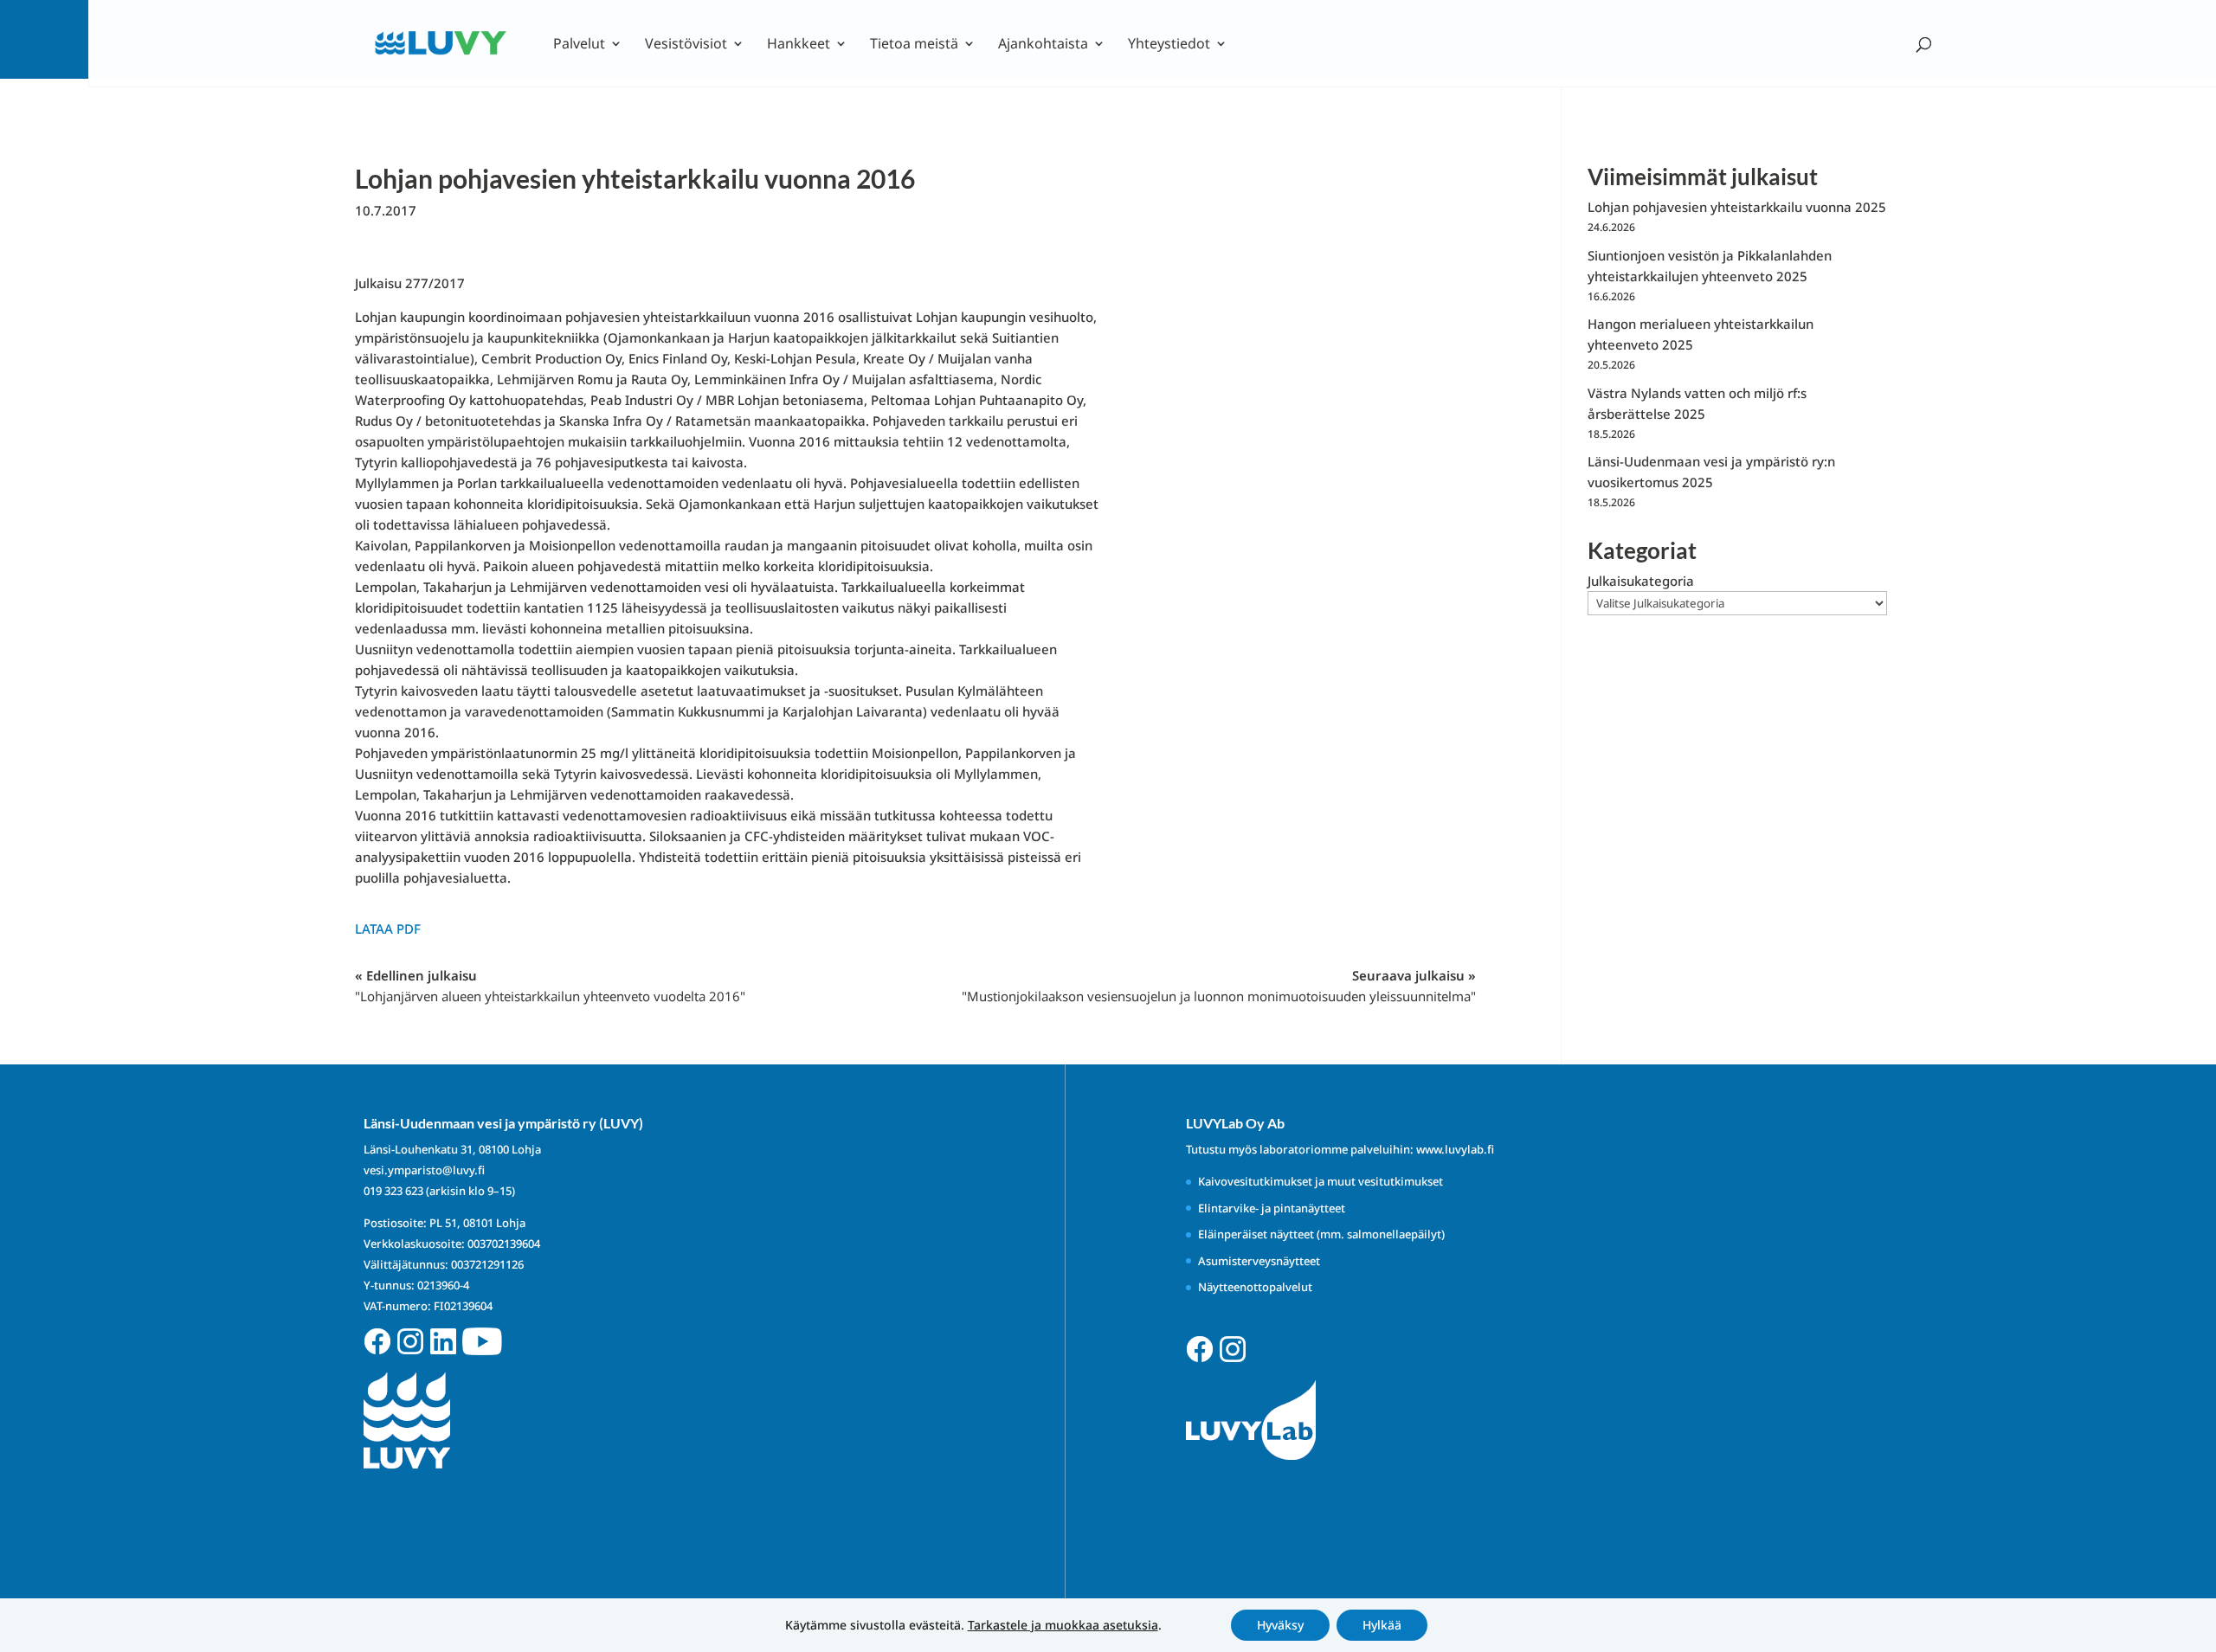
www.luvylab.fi (1455, 1149)
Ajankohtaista (1043, 45)
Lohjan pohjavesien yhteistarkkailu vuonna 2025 (1737, 207)
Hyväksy (1280, 1625)
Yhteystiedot (1169, 45)
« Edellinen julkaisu (550, 986)
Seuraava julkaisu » (1219, 986)
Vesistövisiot (686, 45)
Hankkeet (799, 45)
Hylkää (1382, 1625)
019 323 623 (393, 1191)
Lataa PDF (388, 929)
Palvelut (579, 45)
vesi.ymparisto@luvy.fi (424, 1170)
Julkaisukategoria (1641, 581)
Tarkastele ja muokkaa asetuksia (1063, 1625)
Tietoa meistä (914, 45)
